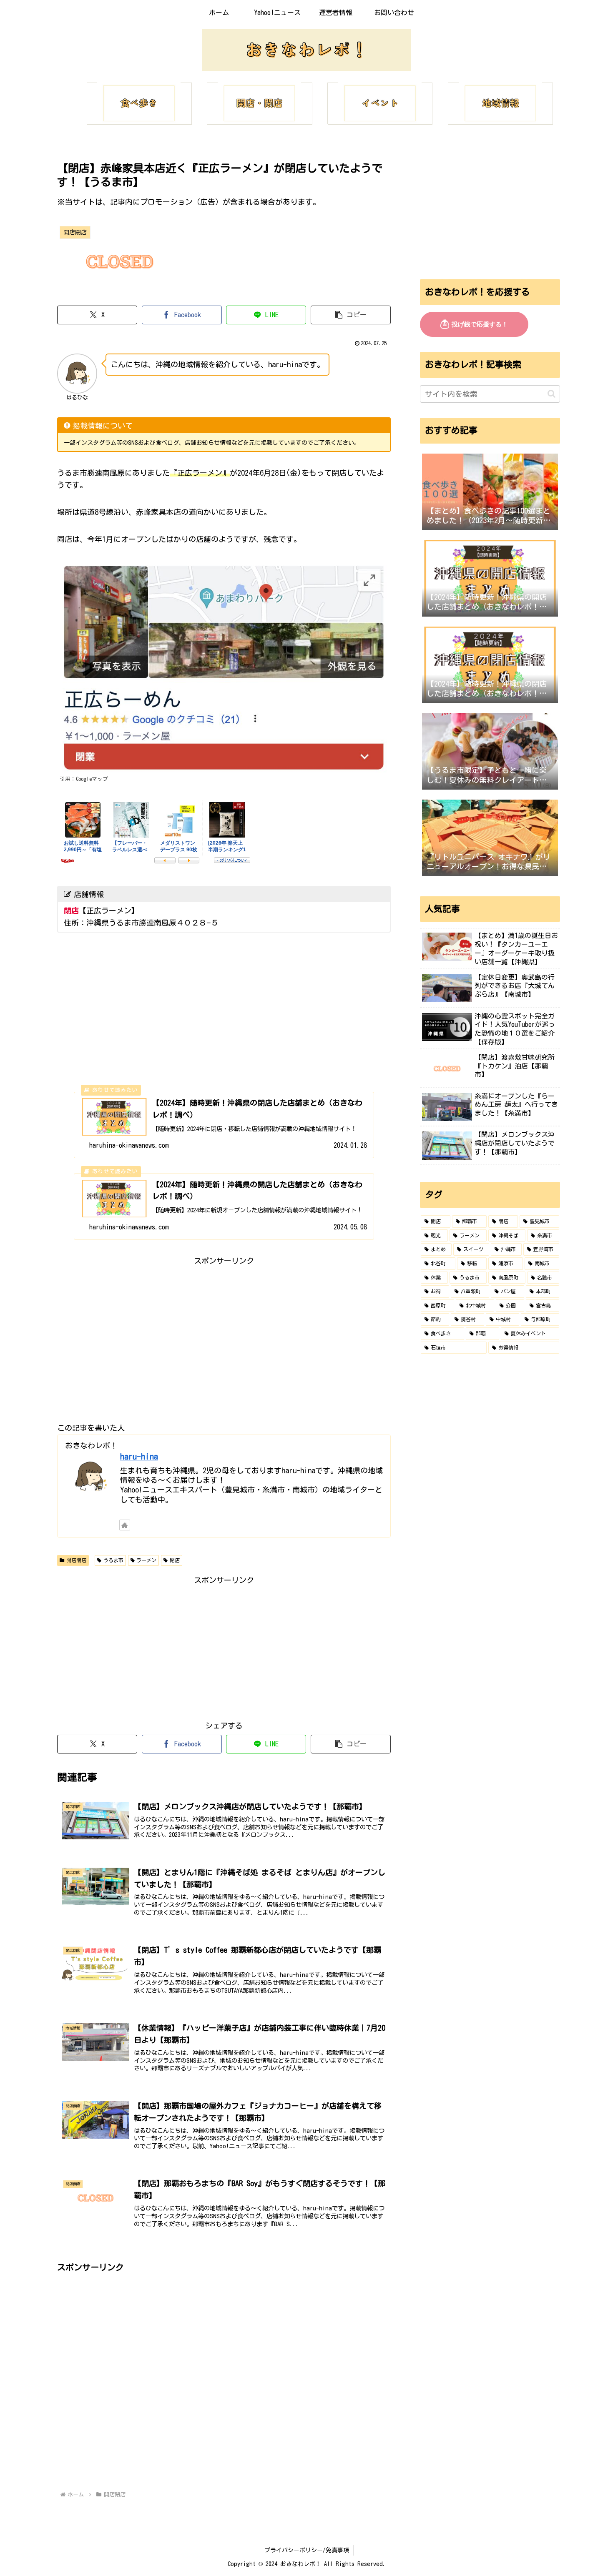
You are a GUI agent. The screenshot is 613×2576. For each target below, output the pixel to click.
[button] (351, 315)
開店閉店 (76, 1560)
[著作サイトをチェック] (125, 1525)
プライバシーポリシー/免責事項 (307, 2550)
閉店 (175, 1560)
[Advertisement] (224, 1325)
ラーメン (146, 1560)
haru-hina (139, 1456)
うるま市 (113, 1560)
